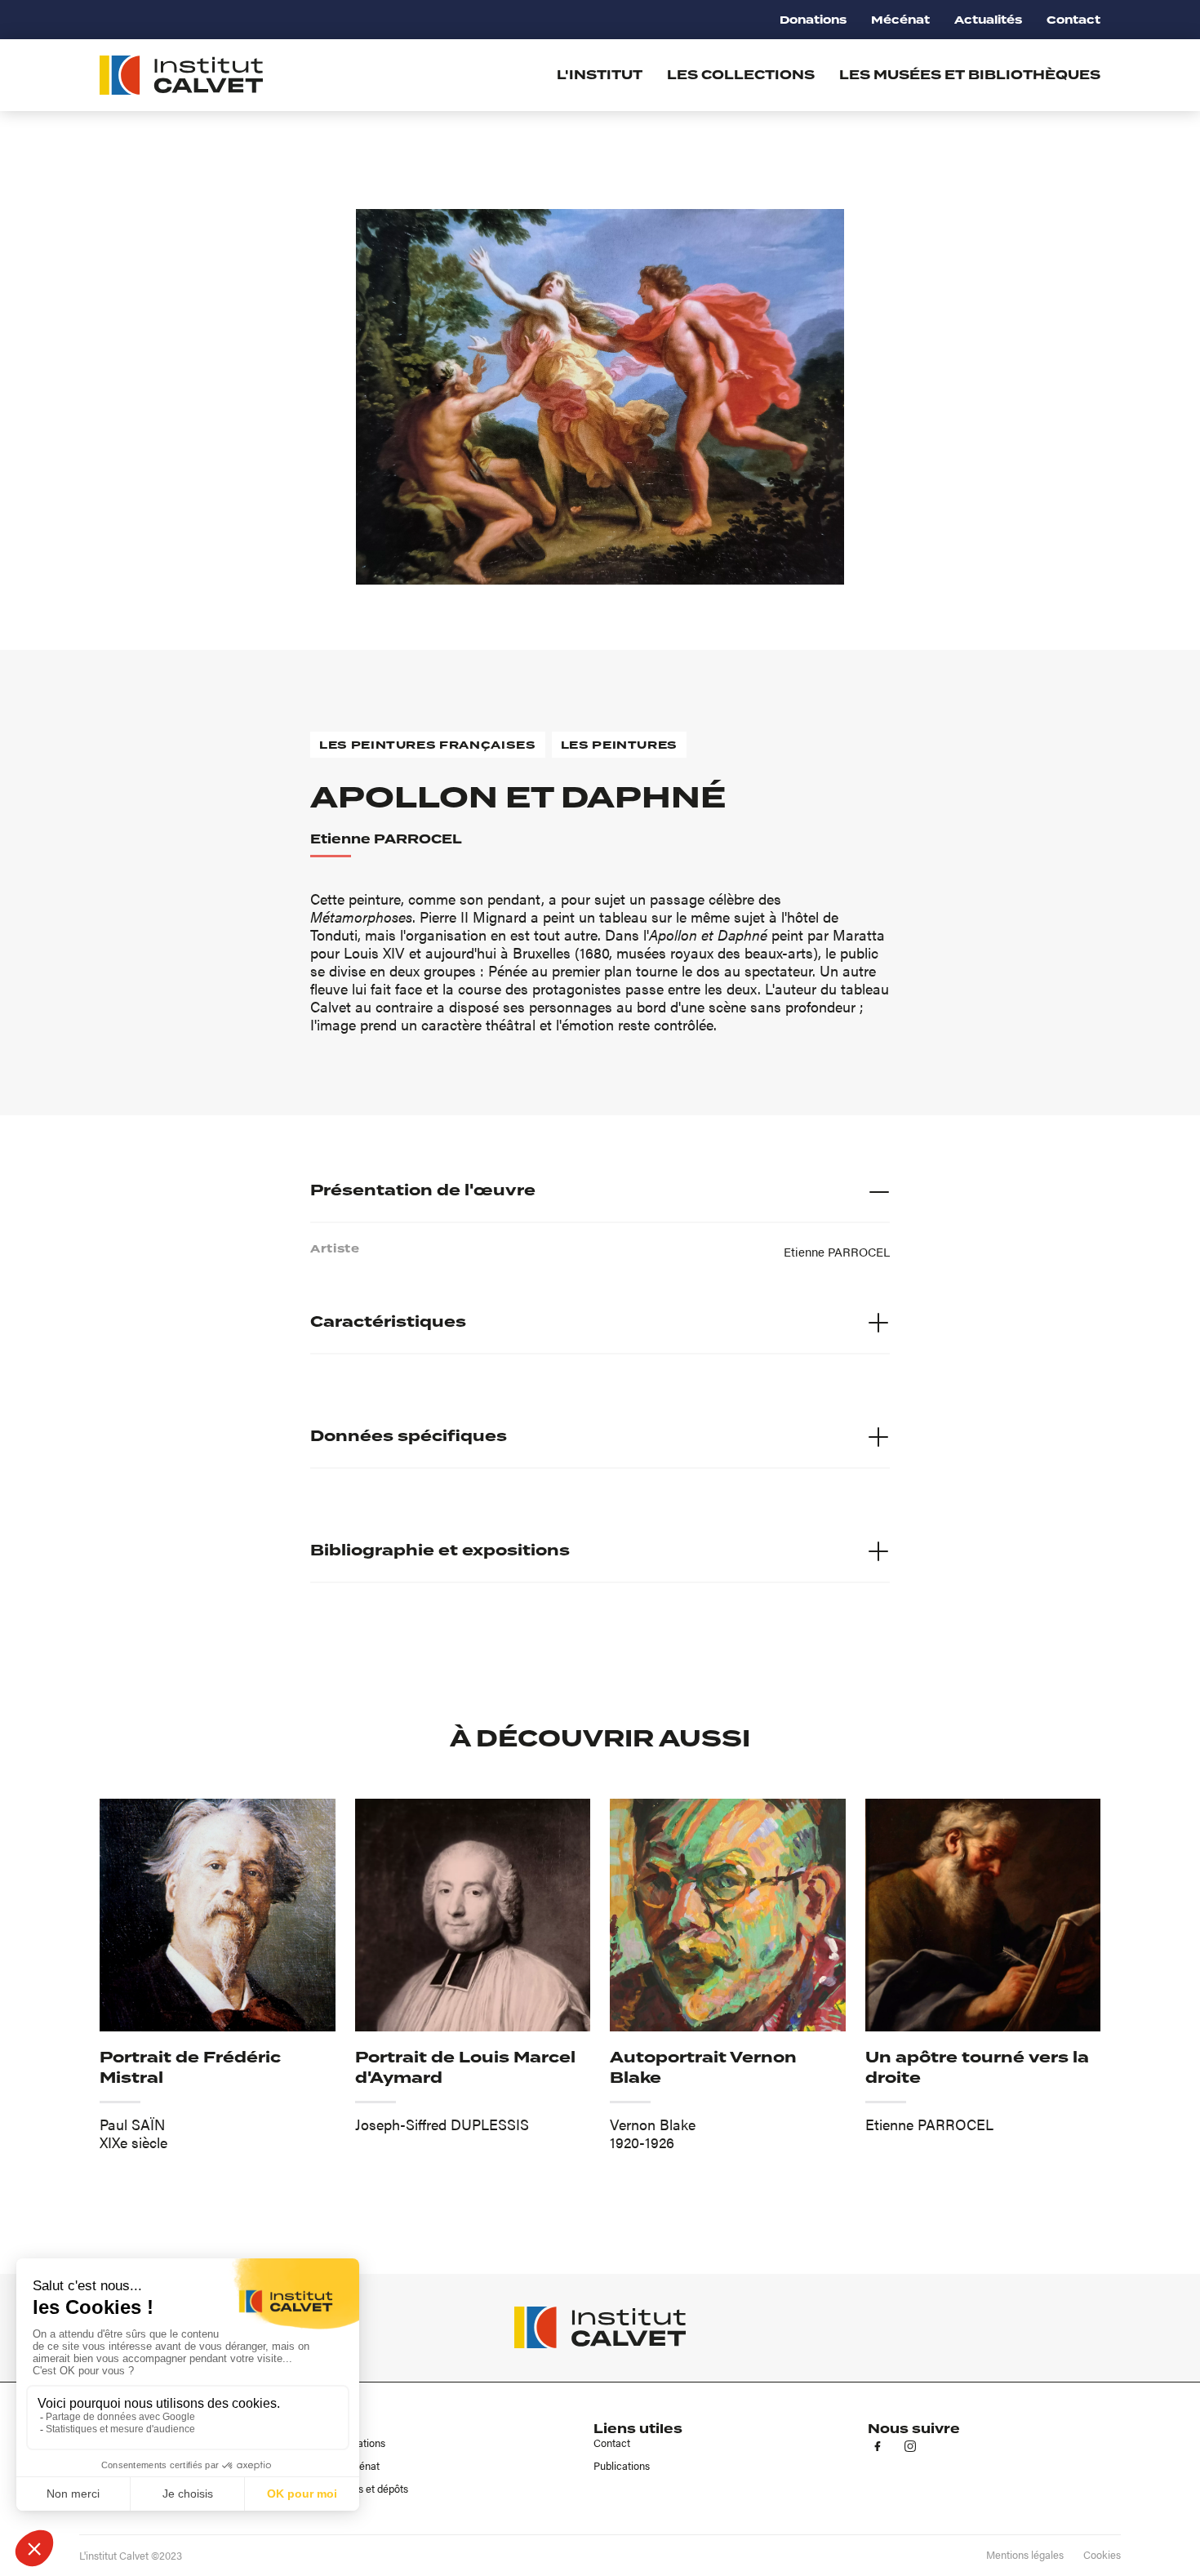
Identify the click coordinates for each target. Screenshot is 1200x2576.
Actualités (988, 20)
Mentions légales (1025, 2555)
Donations (813, 20)
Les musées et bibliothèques (970, 75)
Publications (622, 2466)
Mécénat (900, 20)
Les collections (741, 75)
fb (878, 2446)
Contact (1073, 20)
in (910, 2446)
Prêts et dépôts (373, 2489)
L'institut (600, 75)
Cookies (1102, 2555)
